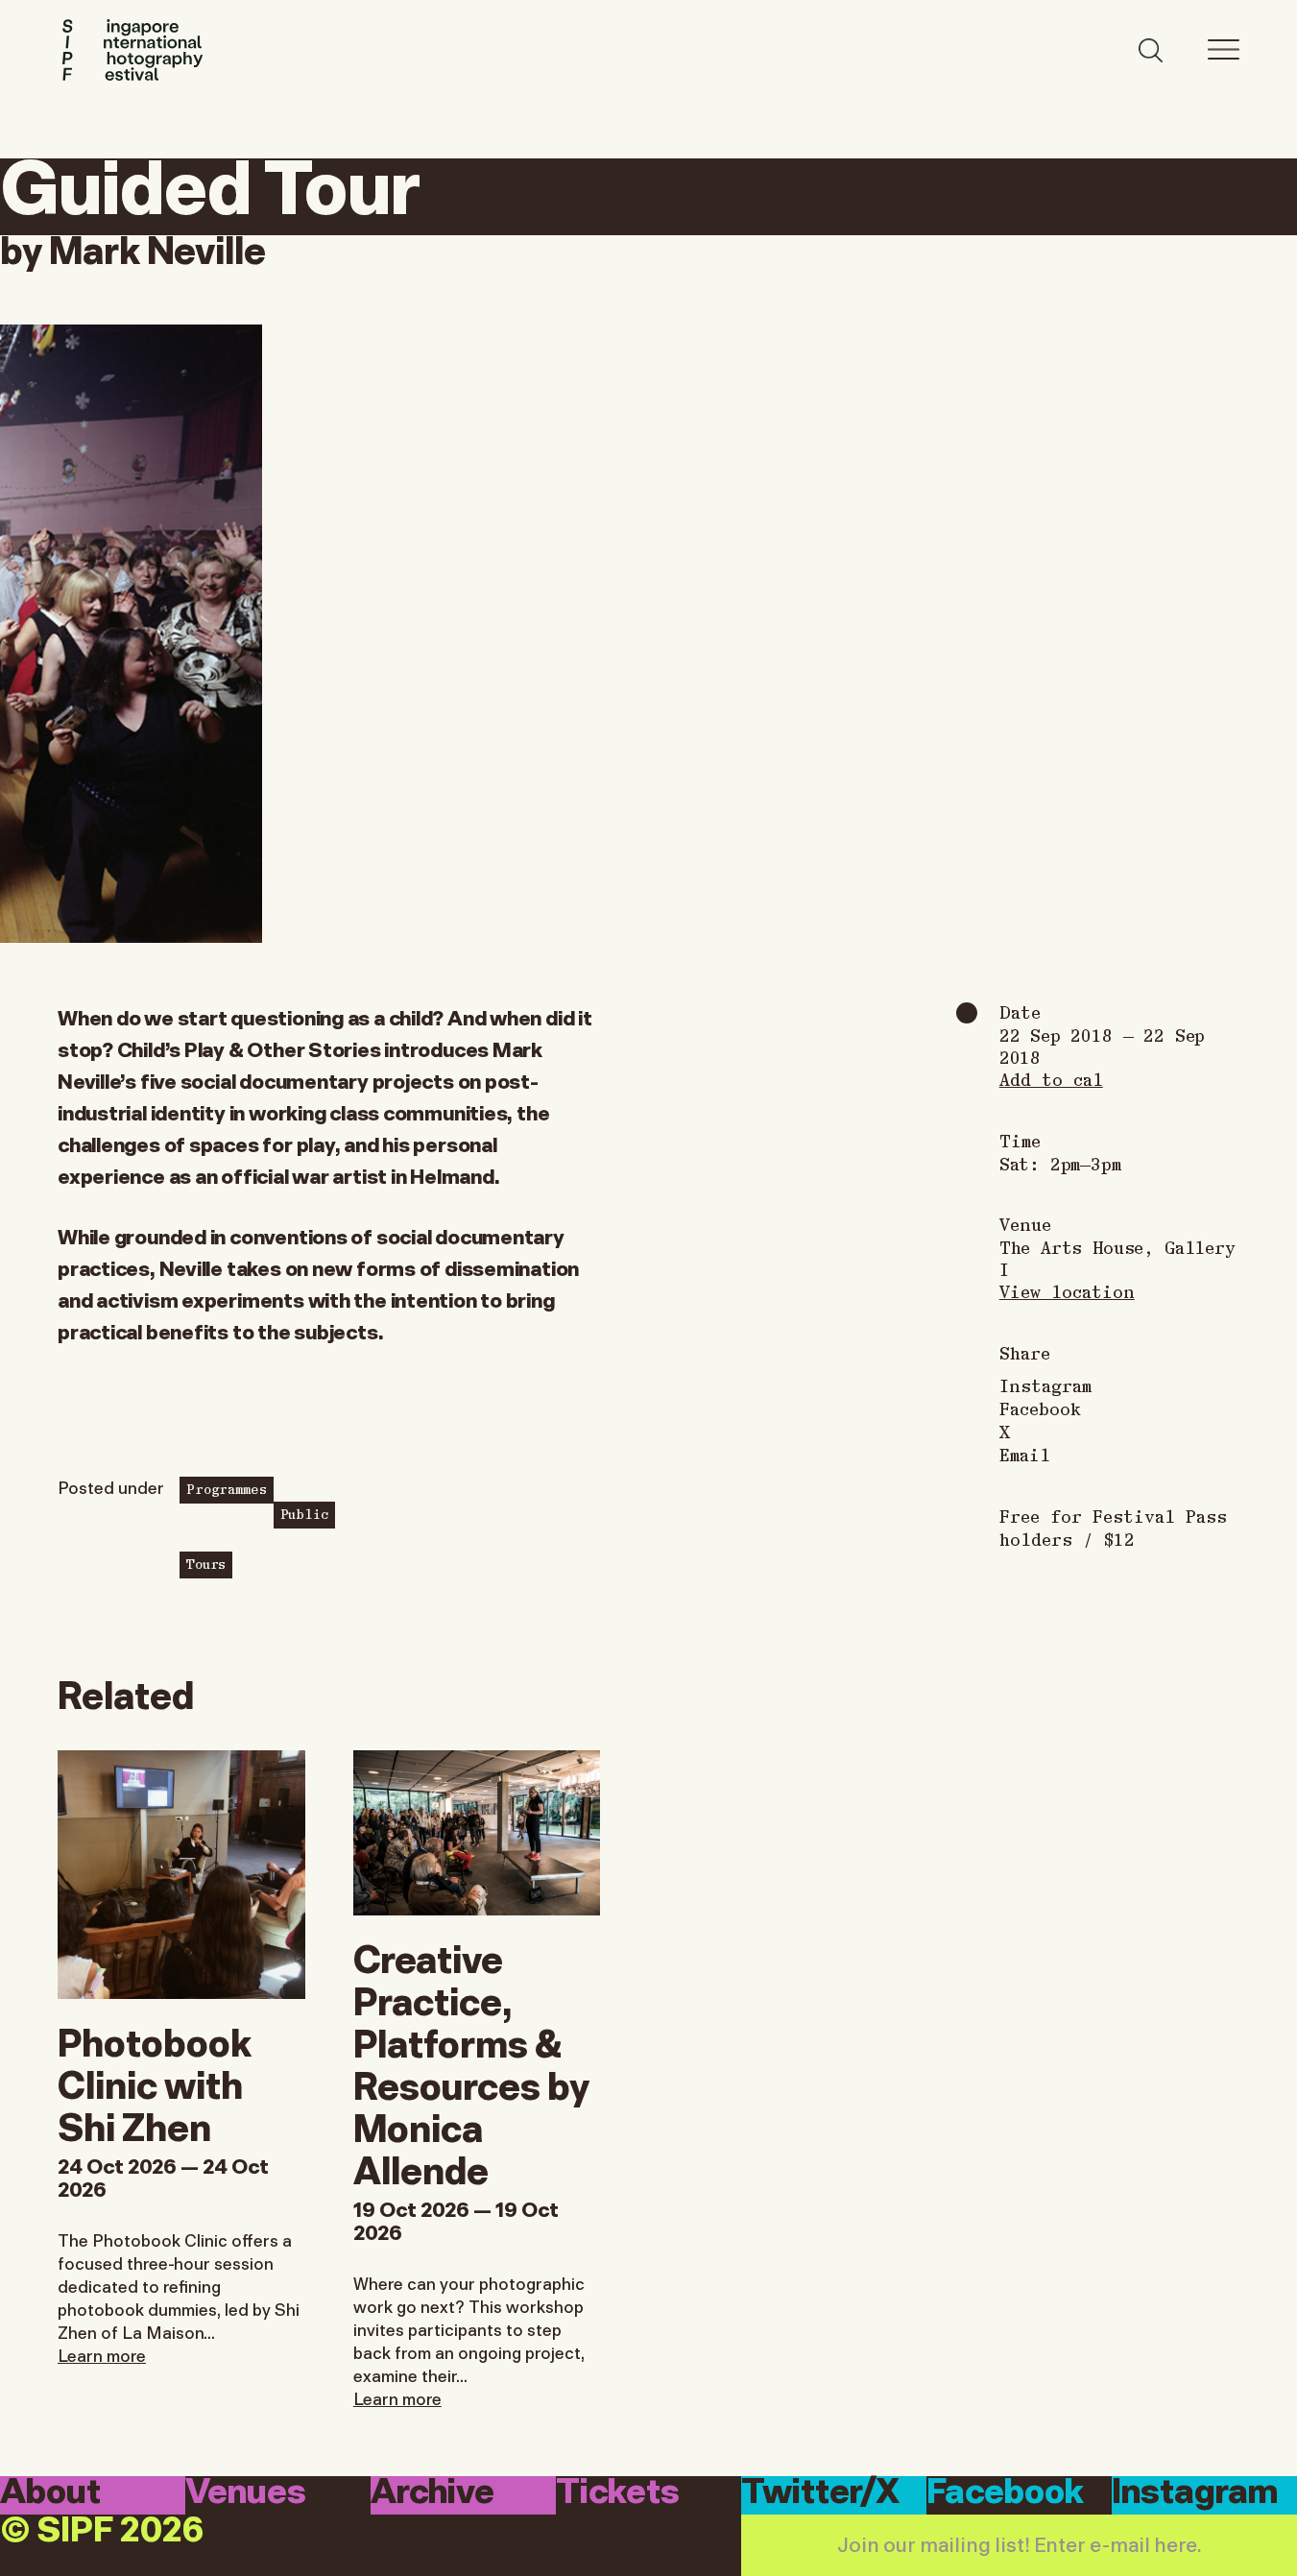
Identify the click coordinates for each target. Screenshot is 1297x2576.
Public (304, 1513)
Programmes (227, 1488)
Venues (246, 2494)
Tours (206, 1563)
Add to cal (1051, 1079)
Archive (432, 2494)
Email (1025, 1455)
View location (1067, 1291)
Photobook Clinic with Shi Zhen (155, 2082)
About (50, 2494)
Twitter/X (820, 2494)
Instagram (1045, 1385)
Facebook (1040, 1408)
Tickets (618, 2494)
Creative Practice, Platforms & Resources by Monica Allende (471, 2061)
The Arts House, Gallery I (1117, 1258)
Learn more (102, 2354)
